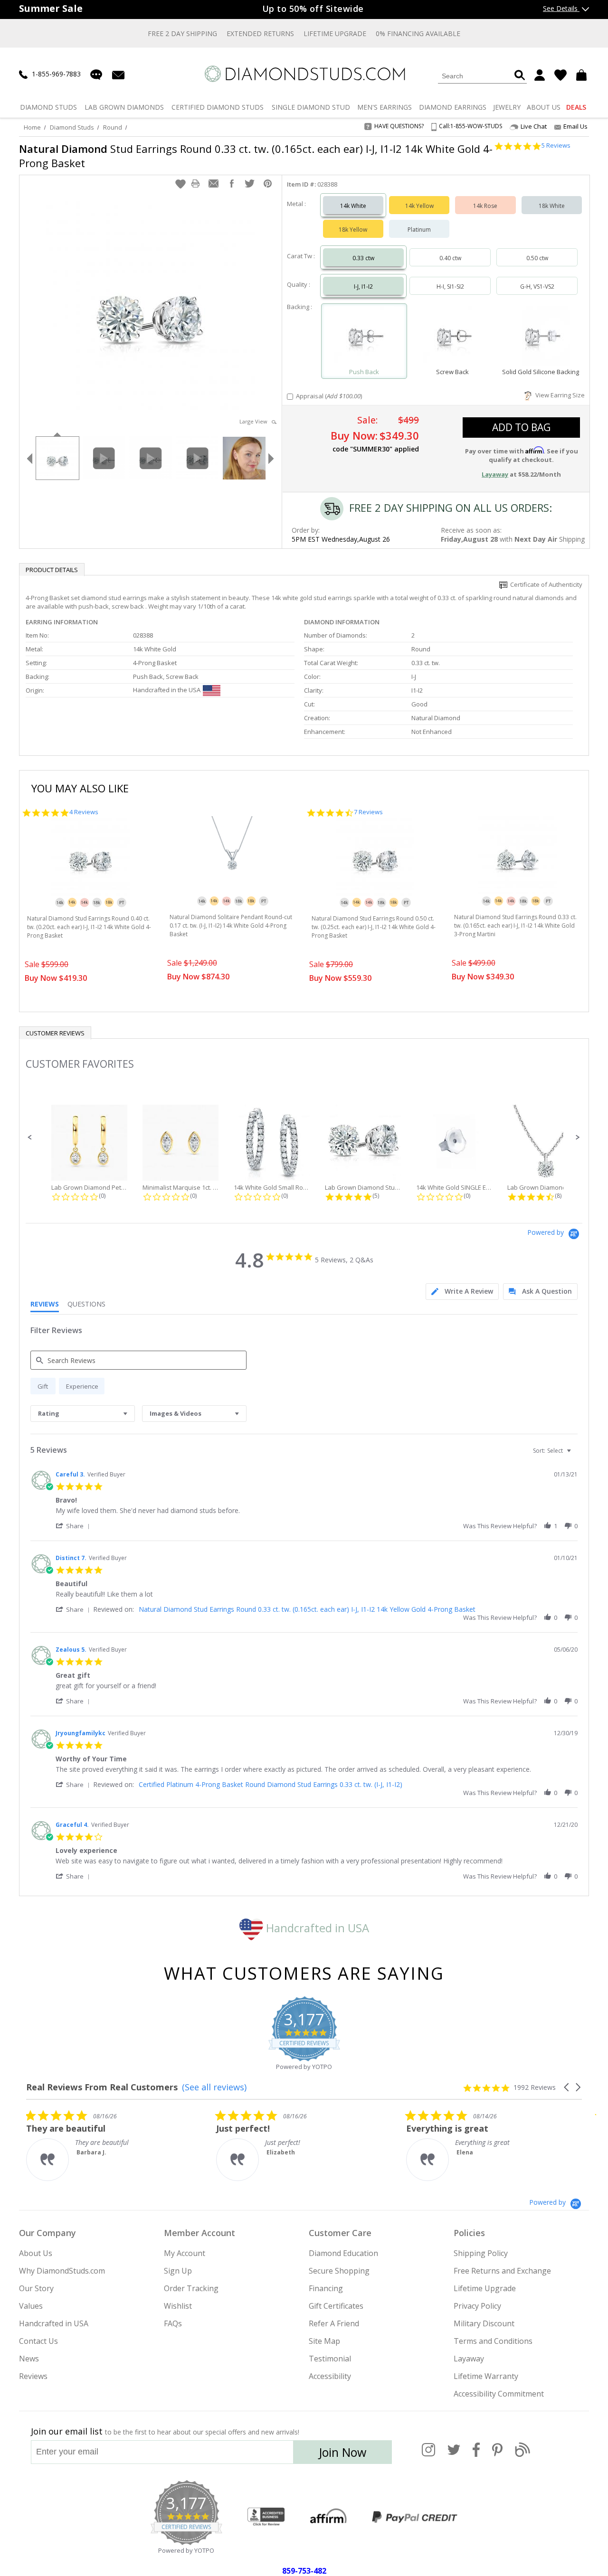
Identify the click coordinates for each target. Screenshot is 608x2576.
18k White (552, 206)
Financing (326, 2288)
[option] (57, 457)
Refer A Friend (334, 2323)
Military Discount (484, 2323)
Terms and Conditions (493, 2341)
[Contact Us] (118, 74)
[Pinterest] (497, 2455)
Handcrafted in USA (316, 1928)
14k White (353, 206)
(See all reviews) (214, 2087)
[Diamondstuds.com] (304, 74)
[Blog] (522, 2455)
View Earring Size (559, 395)
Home (32, 127)
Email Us (575, 126)
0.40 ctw (450, 258)
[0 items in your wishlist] (560, 75)
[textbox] (575, 1454)
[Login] (540, 75)
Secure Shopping (339, 2271)
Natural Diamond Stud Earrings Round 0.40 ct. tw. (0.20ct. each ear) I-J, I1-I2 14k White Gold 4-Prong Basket (89, 927)
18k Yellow (353, 230)
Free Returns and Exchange (502, 2271)
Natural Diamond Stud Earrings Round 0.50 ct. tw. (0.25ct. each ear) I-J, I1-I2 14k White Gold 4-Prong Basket (374, 927)
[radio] (43, 1386)
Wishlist (178, 2306)
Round (113, 127)
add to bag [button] (521, 427)
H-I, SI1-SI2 (450, 287)
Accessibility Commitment (499, 2394)
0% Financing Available (418, 33)
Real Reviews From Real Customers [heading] (102, 2087)
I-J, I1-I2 (363, 287)
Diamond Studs (72, 127)
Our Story (36, 2288)
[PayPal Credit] (415, 2517)
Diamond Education (343, 2253)
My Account (185, 2253)
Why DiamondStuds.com (62, 2271)
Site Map (324, 2341)
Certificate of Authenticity (545, 584)
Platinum (419, 230)
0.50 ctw (537, 258)
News (29, 2359)
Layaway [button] (495, 474)
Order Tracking (191, 2288)
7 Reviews (368, 812)
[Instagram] (428, 2455)
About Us (36, 2253)
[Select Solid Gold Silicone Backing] (541, 337)
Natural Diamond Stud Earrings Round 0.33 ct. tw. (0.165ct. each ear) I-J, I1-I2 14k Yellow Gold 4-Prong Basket (307, 1609)
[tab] (462, 1292)
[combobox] (83, 1414)
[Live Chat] (96, 75)
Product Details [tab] (52, 570)
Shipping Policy (481, 2253)
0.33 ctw (363, 258)
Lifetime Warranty (486, 2376)
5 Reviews (556, 146)
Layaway (469, 2359)
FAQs (173, 2323)
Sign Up (178, 2271)
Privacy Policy (477, 2306)
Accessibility (330, 2376)
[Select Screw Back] (452, 337)
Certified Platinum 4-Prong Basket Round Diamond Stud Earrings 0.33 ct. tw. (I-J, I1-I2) (271, 1784)
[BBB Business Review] (266, 2517)
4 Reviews (84, 812)
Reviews (33, 2376)
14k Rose (485, 206)
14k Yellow (419, 206)
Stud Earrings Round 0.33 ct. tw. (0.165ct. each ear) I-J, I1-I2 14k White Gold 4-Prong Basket (256, 156)
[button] (180, 184)
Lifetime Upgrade (335, 33)
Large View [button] (256, 421)
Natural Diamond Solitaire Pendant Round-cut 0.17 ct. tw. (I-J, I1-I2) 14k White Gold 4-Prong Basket (231, 926)
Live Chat (534, 127)
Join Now (342, 2452)
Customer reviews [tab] (55, 1033)
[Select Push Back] (364, 337)
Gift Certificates (336, 2306)
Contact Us (38, 2341)
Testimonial (330, 2359)
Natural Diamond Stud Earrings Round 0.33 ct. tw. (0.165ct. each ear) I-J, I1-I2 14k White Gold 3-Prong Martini (515, 926)
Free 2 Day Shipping (182, 33)
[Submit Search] (520, 76)
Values (31, 2306)
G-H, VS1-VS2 (537, 287)
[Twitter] (454, 2455)
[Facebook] (476, 2455)
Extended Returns (260, 33)
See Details (561, 8)
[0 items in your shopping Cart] (583, 75)
